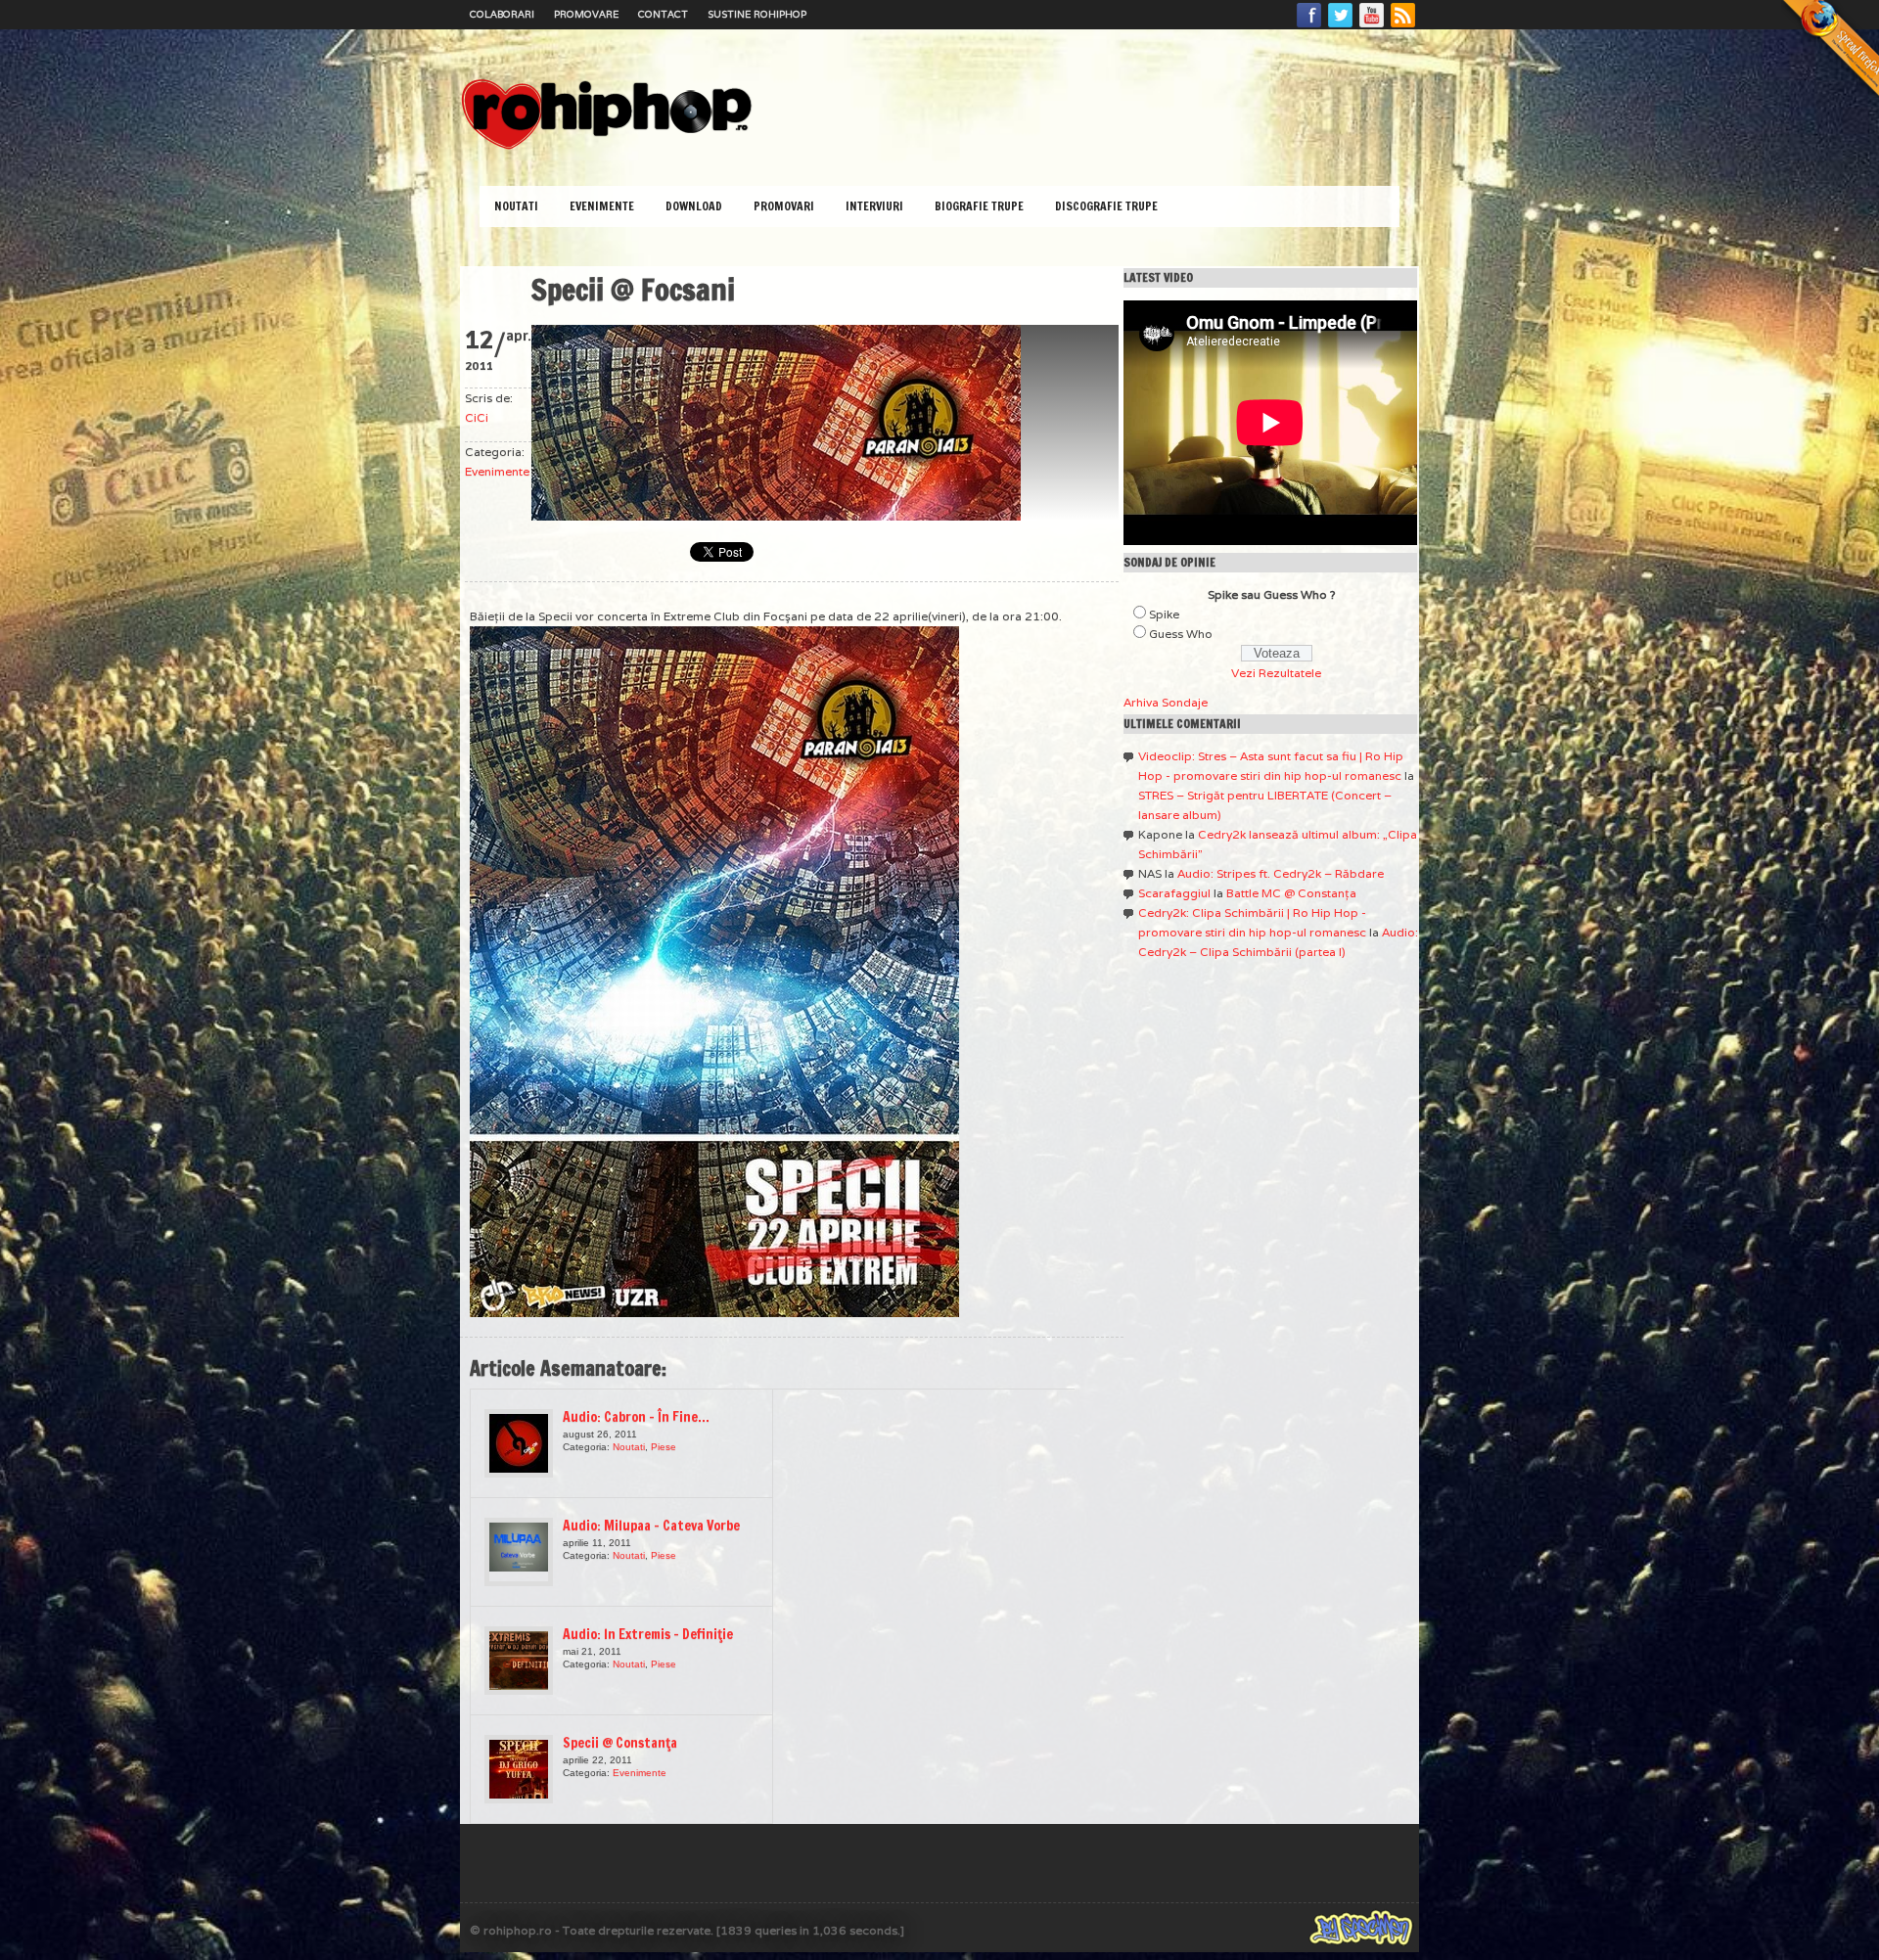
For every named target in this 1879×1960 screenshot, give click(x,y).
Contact (663, 14)
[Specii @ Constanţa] (519, 1769)
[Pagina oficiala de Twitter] (1341, 26)
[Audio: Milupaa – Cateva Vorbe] (519, 1552)
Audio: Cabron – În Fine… (636, 1417)
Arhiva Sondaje (1166, 702)
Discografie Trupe (1106, 206)
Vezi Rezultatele (1276, 673)
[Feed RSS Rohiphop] (1402, 26)
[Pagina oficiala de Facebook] (1309, 26)
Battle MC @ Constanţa (1291, 893)
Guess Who (1181, 634)
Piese (664, 1447)
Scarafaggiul (1174, 893)
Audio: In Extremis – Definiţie (648, 1634)
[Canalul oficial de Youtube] (1372, 26)
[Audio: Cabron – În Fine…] (519, 1443)
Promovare (586, 14)
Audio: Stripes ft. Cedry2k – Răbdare (1281, 873)
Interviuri (874, 206)
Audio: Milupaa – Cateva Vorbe (651, 1526)
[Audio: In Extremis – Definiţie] (519, 1661)
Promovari (784, 206)
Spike (1164, 614)
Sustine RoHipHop (757, 14)
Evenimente (602, 206)
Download (694, 206)
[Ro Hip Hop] (607, 147)
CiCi (477, 417)
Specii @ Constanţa (620, 1743)
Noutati (516, 206)
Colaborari (502, 14)
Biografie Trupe (979, 206)
